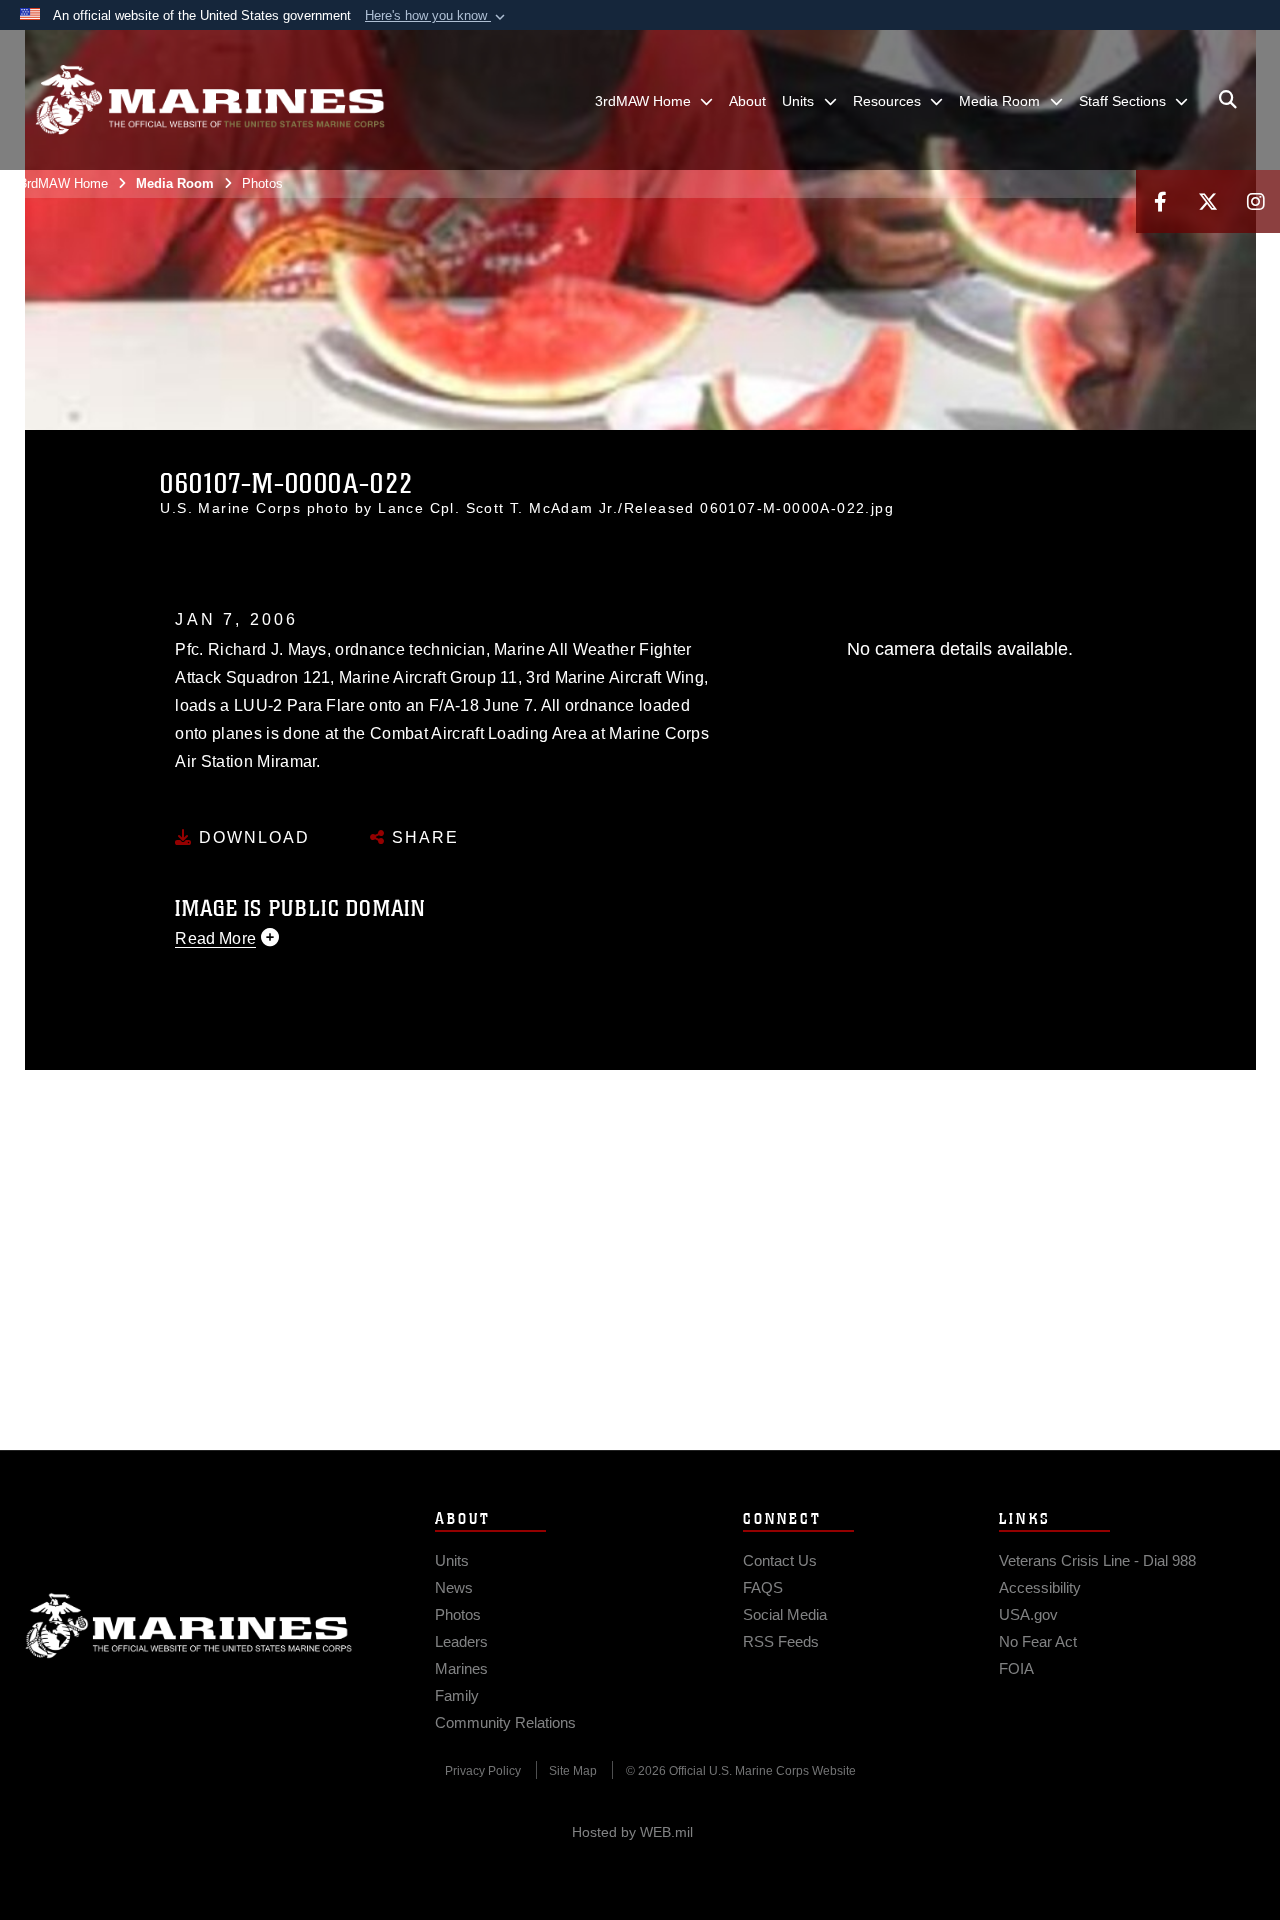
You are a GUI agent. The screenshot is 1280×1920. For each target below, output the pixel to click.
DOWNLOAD (251, 837)
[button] (437, 16)
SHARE (422, 837)
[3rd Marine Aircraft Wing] (210, 100)
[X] (1208, 201)
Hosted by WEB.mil (632, 1832)
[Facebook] (1160, 201)
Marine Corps (189, 1626)
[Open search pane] (1228, 100)
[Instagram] (1256, 201)
